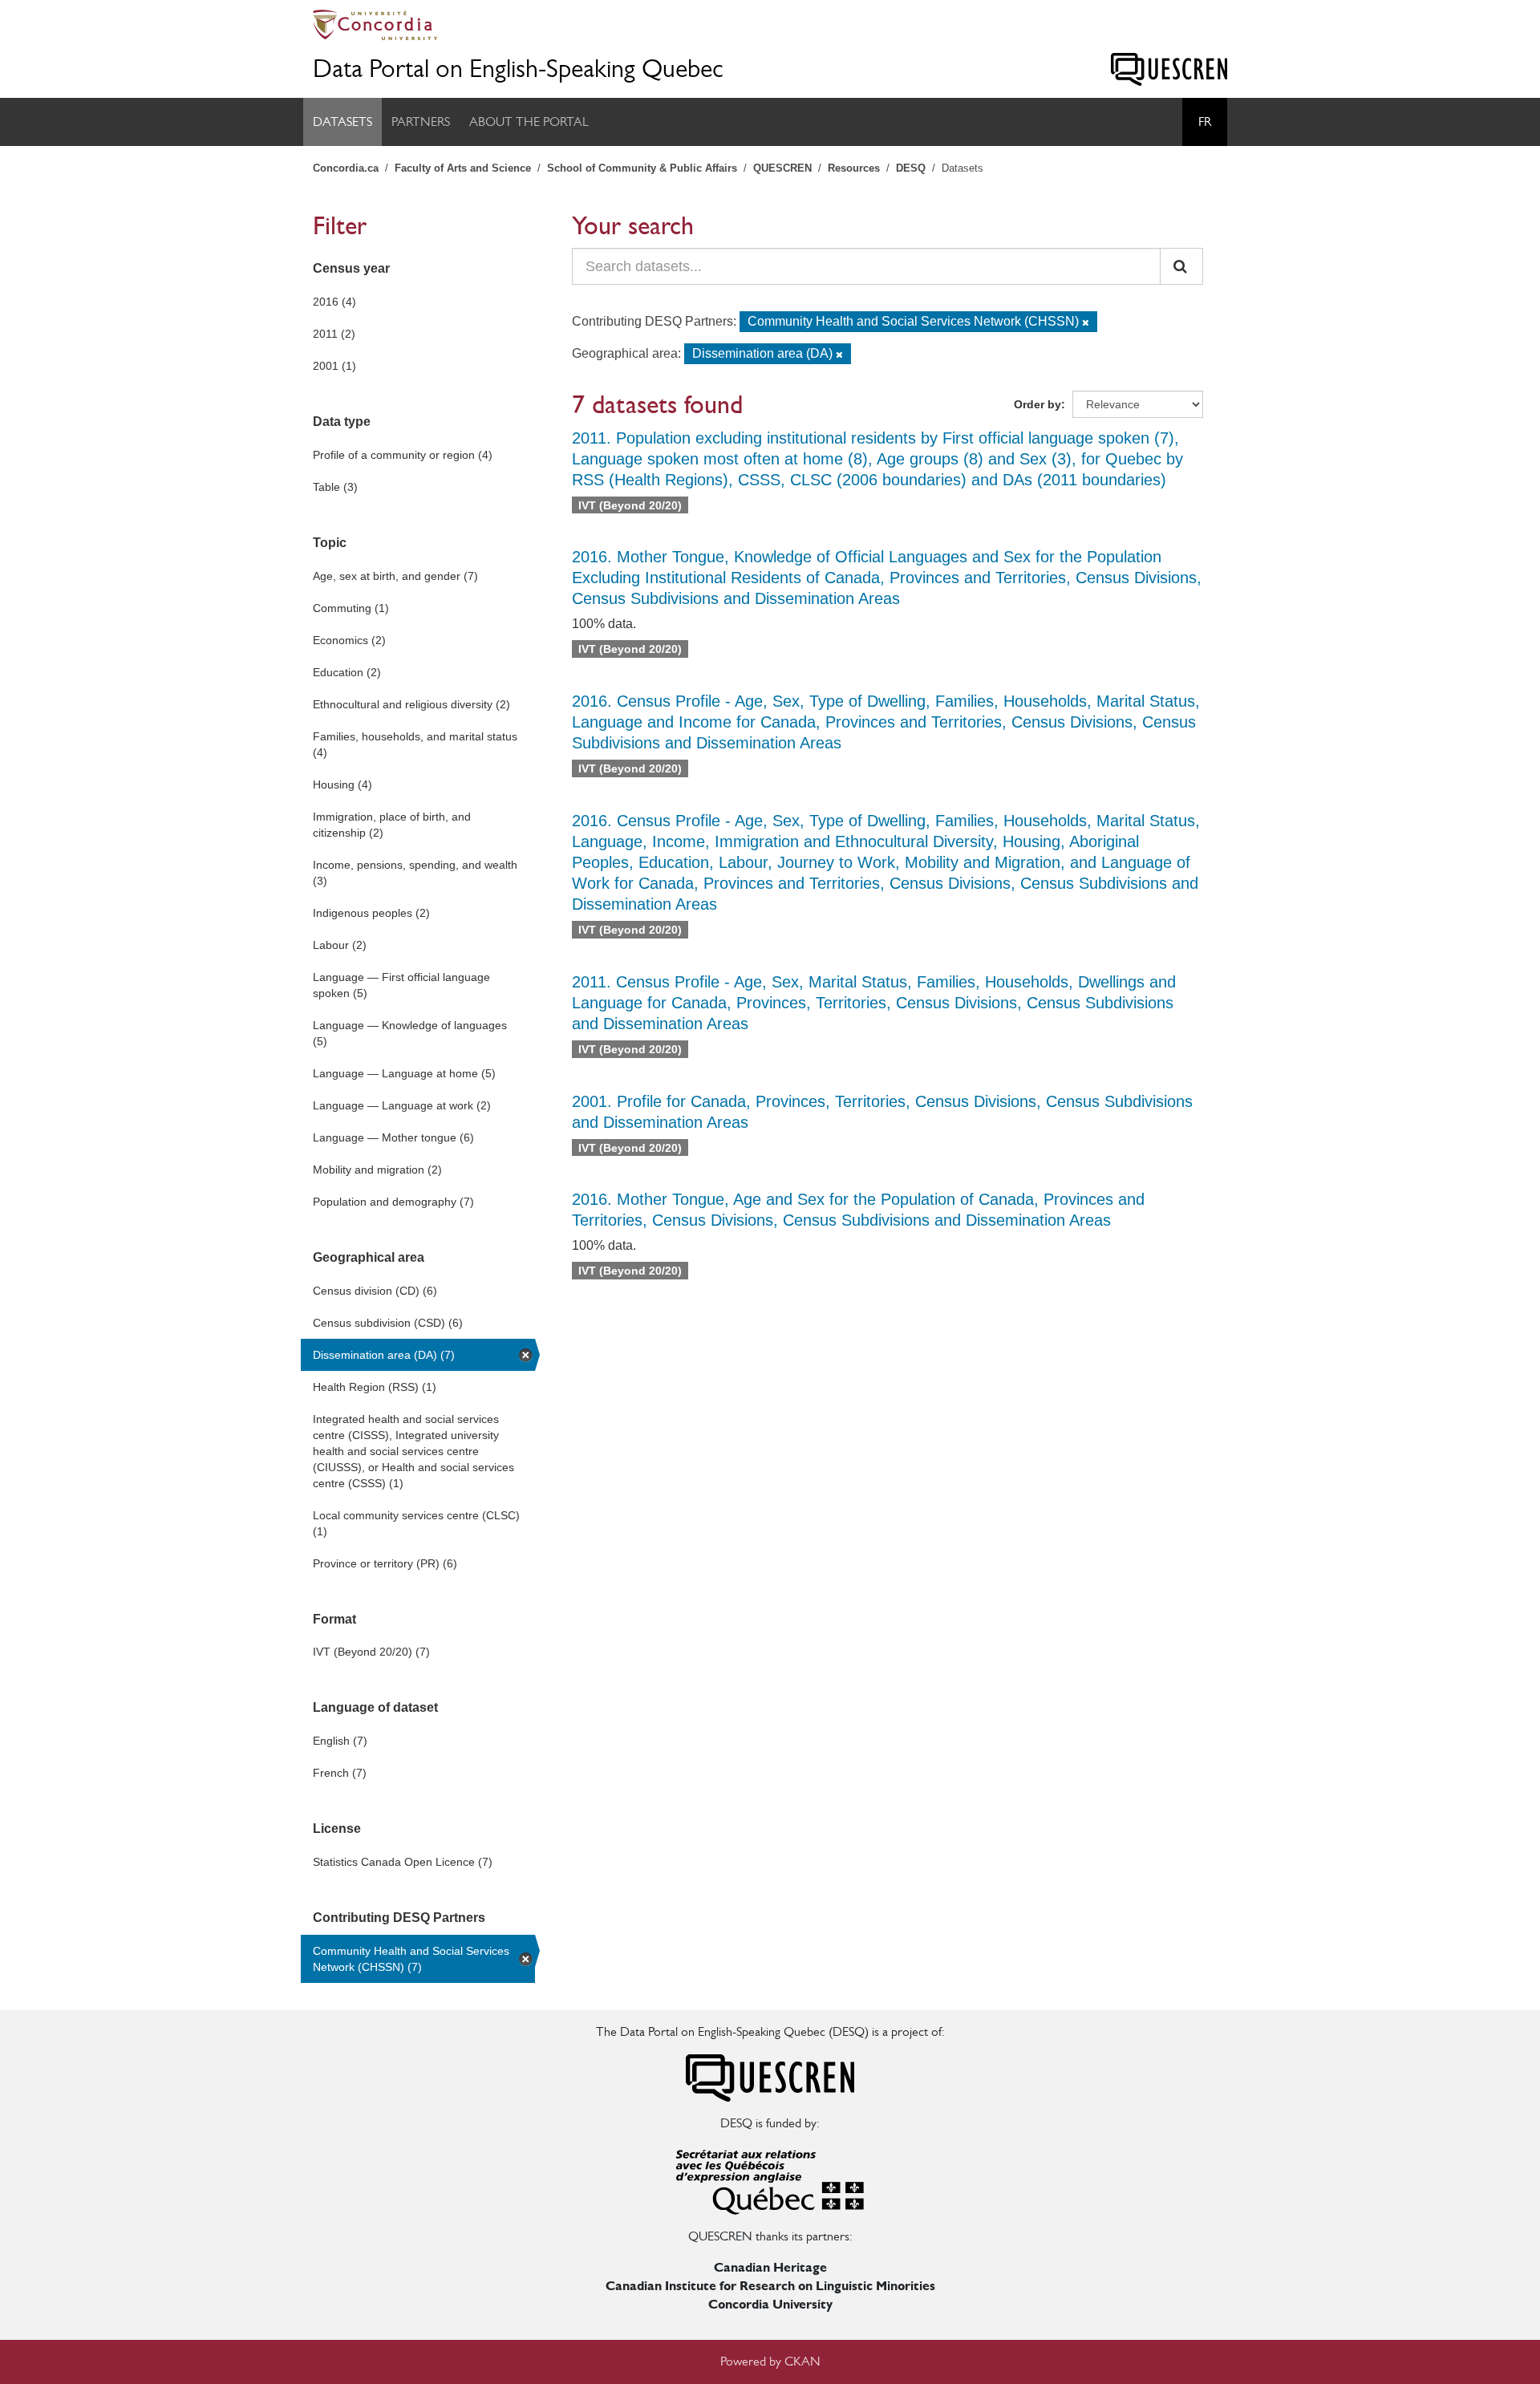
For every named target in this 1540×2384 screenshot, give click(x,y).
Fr (1205, 122)
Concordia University (770, 2304)
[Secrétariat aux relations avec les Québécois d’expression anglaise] (770, 2179)
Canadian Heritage (770, 2267)
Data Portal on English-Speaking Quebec (518, 69)
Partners (421, 122)
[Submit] (1181, 266)
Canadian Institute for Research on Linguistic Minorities (770, 2286)
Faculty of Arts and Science (463, 168)
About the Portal (529, 122)
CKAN (802, 2361)
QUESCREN (782, 168)
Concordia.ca (346, 168)
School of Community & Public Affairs (642, 168)
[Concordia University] (770, 25)
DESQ (911, 168)
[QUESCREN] (1169, 69)
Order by (1037, 404)
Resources (854, 168)
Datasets (342, 122)
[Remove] (1086, 322)
